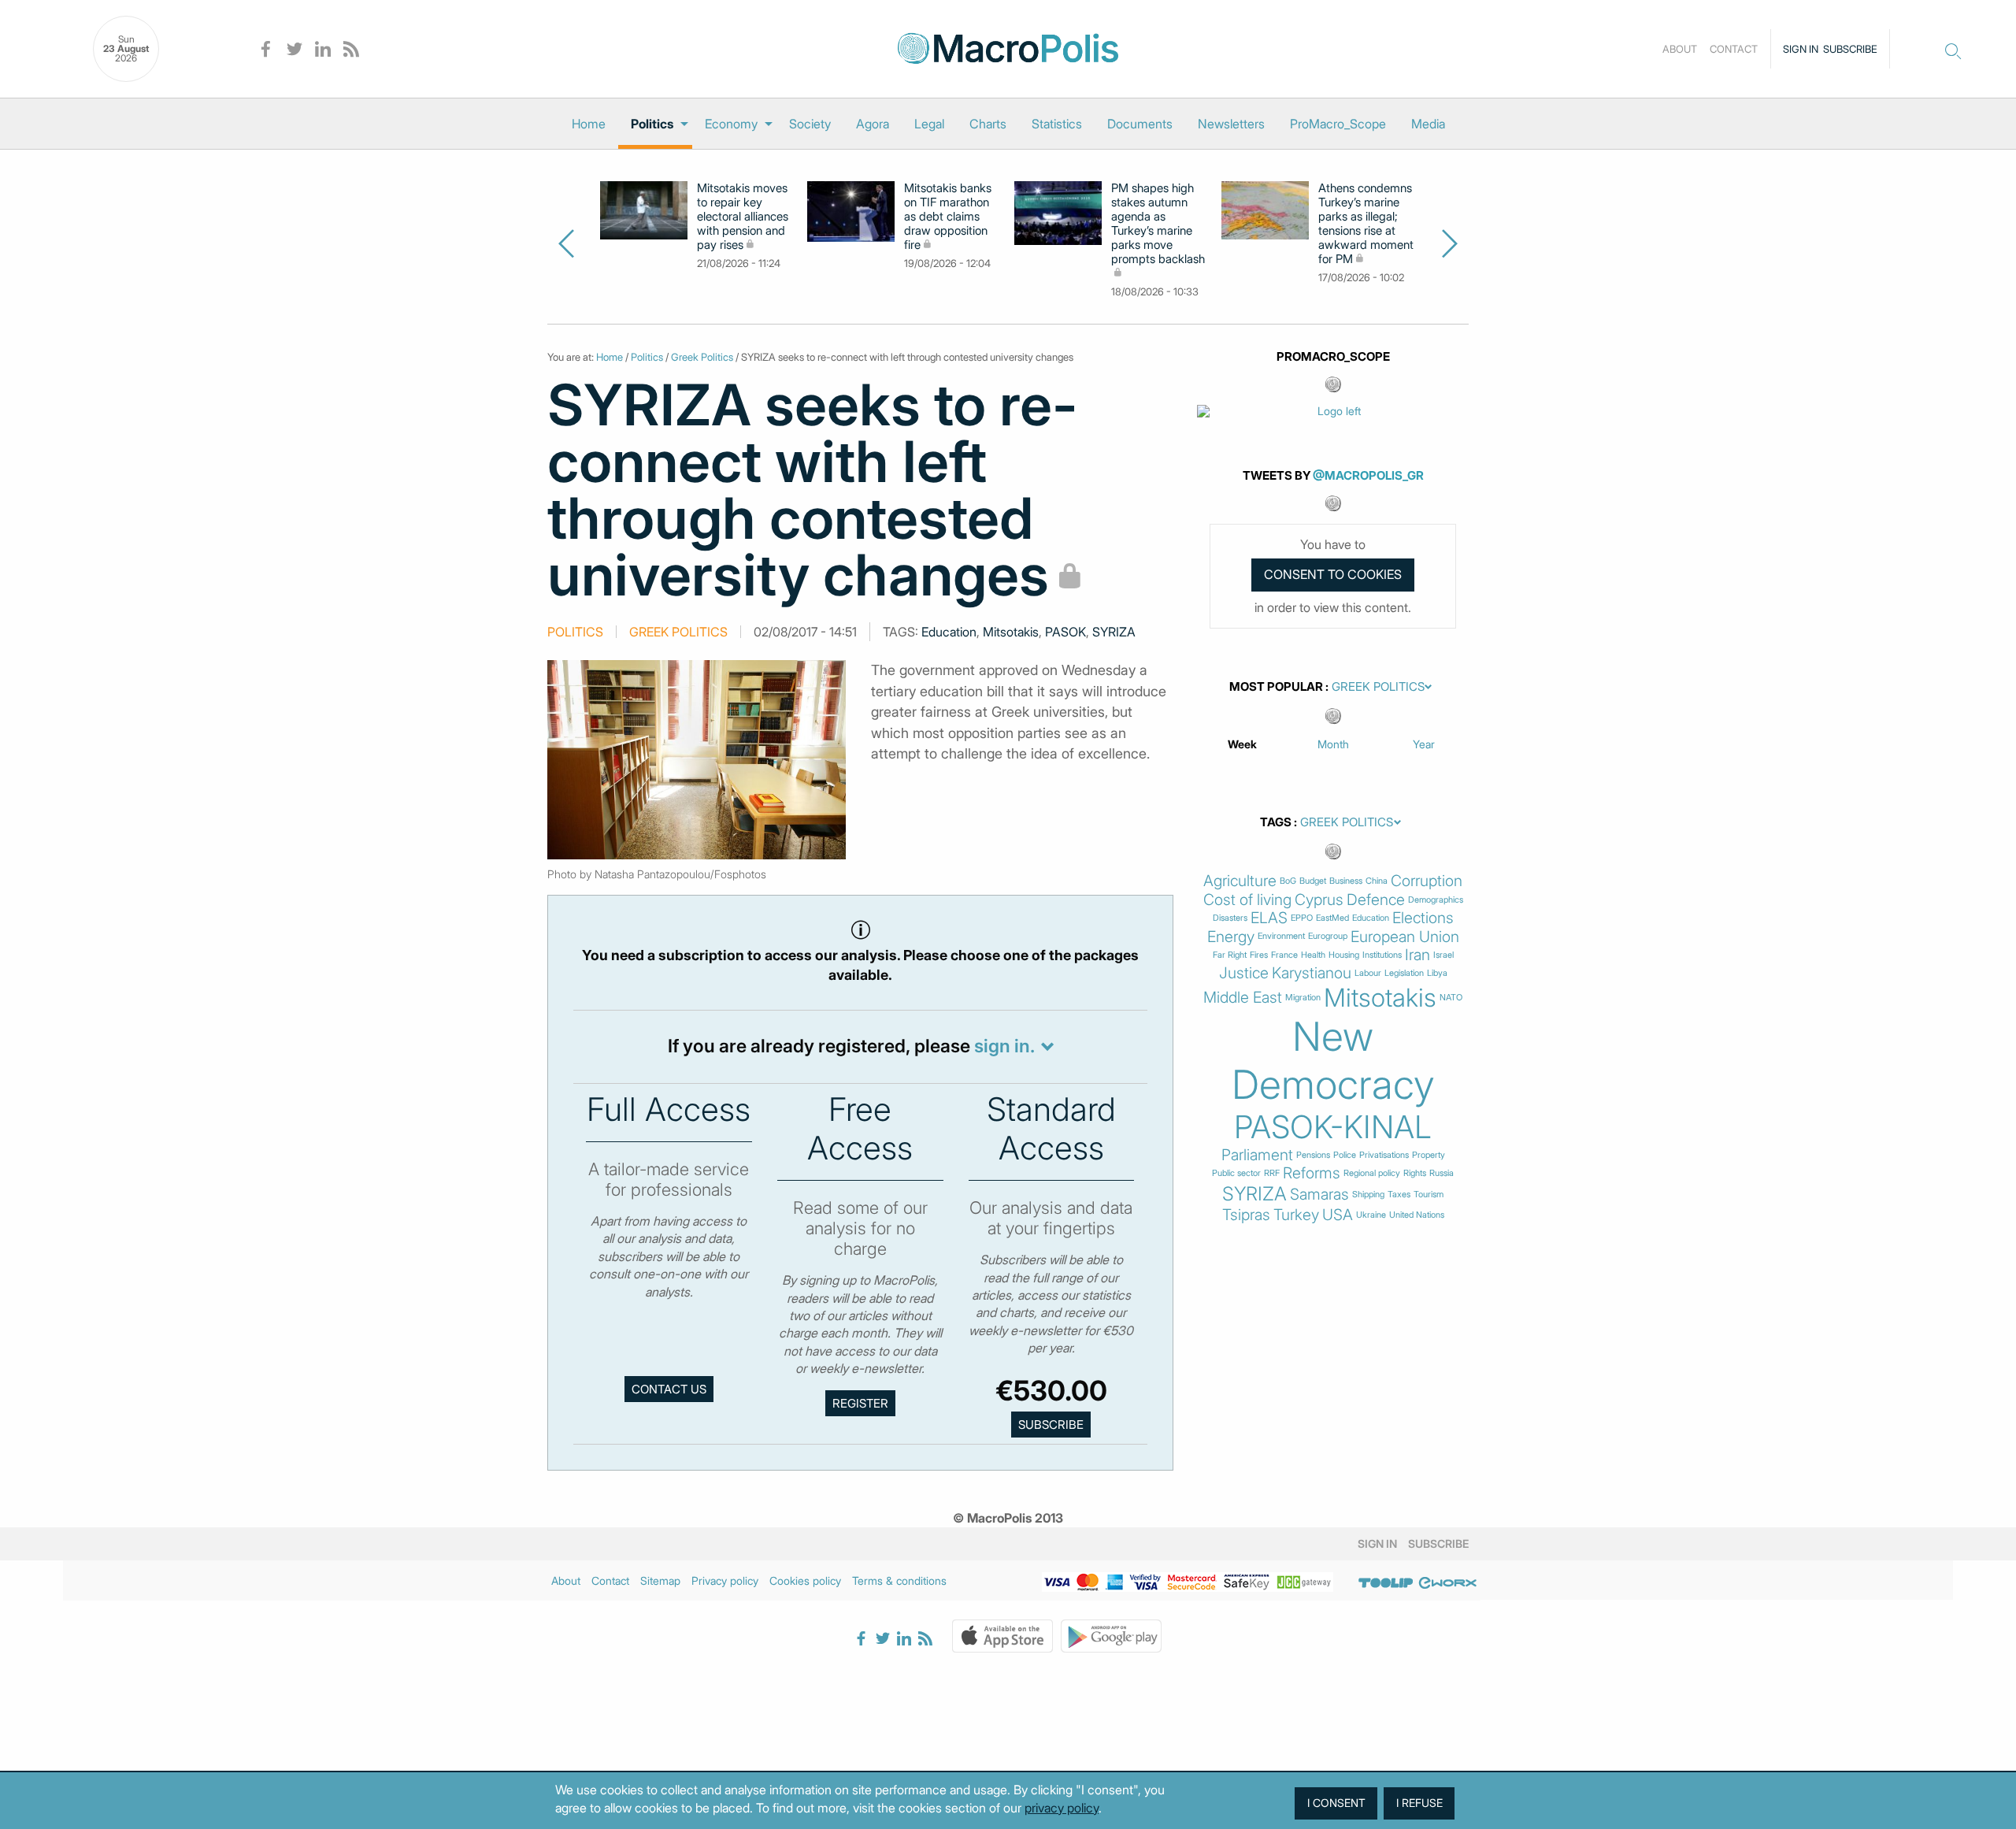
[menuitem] (589, 124)
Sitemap (660, 1580)
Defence (1376, 900)
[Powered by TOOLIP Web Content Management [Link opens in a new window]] (1386, 1583)
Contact (1734, 49)
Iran (1417, 955)
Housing (1344, 955)
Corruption (1427, 881)
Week (1242, 744)
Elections (1423, 918)
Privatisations (1384, 1155)
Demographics (1436, 900)
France (1284, 955)
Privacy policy (725, 1580)
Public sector (1236, 1173)
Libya (1437, 973)
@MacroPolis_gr (1368, 475)
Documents (1140, 124)
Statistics (1057, 124)
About (1680, 49)
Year (1424, 744)
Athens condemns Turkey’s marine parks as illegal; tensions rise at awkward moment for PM (1366, 224)
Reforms (1312, 1173)
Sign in (1801, 49)
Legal (929, 124)
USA (1338, 1215)
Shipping (1368, 1195)
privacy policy (1062, 1808)
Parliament (1257, 1155)
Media (1428, 124)
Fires (1259, 955)
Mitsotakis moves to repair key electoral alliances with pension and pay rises (743, 217)
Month (1333, 744)
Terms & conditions (899, 1580)
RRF (1272, 1173)
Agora (873, 124)
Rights (1415, 1173)
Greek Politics (702, 357)
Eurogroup (1328, 936)
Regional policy (1372, 1173)
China (1377, 881)
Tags (1276, 822)
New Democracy (1333, 1060)
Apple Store (1002, 1636)
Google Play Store (1111, 1636)
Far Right (1230, 955)
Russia (1442, 1173)
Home (589, 124)
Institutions (1382, 955)
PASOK (1065, 632)
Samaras (1319, 1195)
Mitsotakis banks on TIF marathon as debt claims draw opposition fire (948, 217)
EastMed (1332, 918)
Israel (1443, 955)
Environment (1281, 936)
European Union (1405, 937)
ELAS (1269, 918)
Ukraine (1371, 1215)
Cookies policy (805, 1580)
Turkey (1296, 1215)
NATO (1451, 998)
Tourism (1429, 1195)
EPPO (1302, 918)
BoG (1288, 881)
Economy (731, 124)
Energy (1231, 937)
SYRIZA (1114, 632)
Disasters (1230, 918)
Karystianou (1312, 973)
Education (949, 632)
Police (1345, 1155)
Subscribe (1850, 49)
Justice (1244, 973)
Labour (1368, 973)
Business (1346, 881)
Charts (988, 124)
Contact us (669, 1389)
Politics (652, 124)
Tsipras (1246, 1215)
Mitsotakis (1011, 632)
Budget (1313, 881)
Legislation (1404, 973)
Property (1429, 1155)
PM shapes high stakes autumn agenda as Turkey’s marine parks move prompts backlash (1158, 224)
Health (1313, 955)
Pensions (1313, 1155)
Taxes (1399, 1195)
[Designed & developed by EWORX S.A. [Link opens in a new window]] (1447, 1583)
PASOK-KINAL (1333, 1127)
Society (810, 124)
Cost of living (1247, 900)
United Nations (1417, 1215)
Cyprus (1319, 900)
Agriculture (1240, 881)
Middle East (1243, 998)
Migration (1303, 998)
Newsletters (1231, 124)
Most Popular (1276, 687)
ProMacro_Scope (1338, 124)
